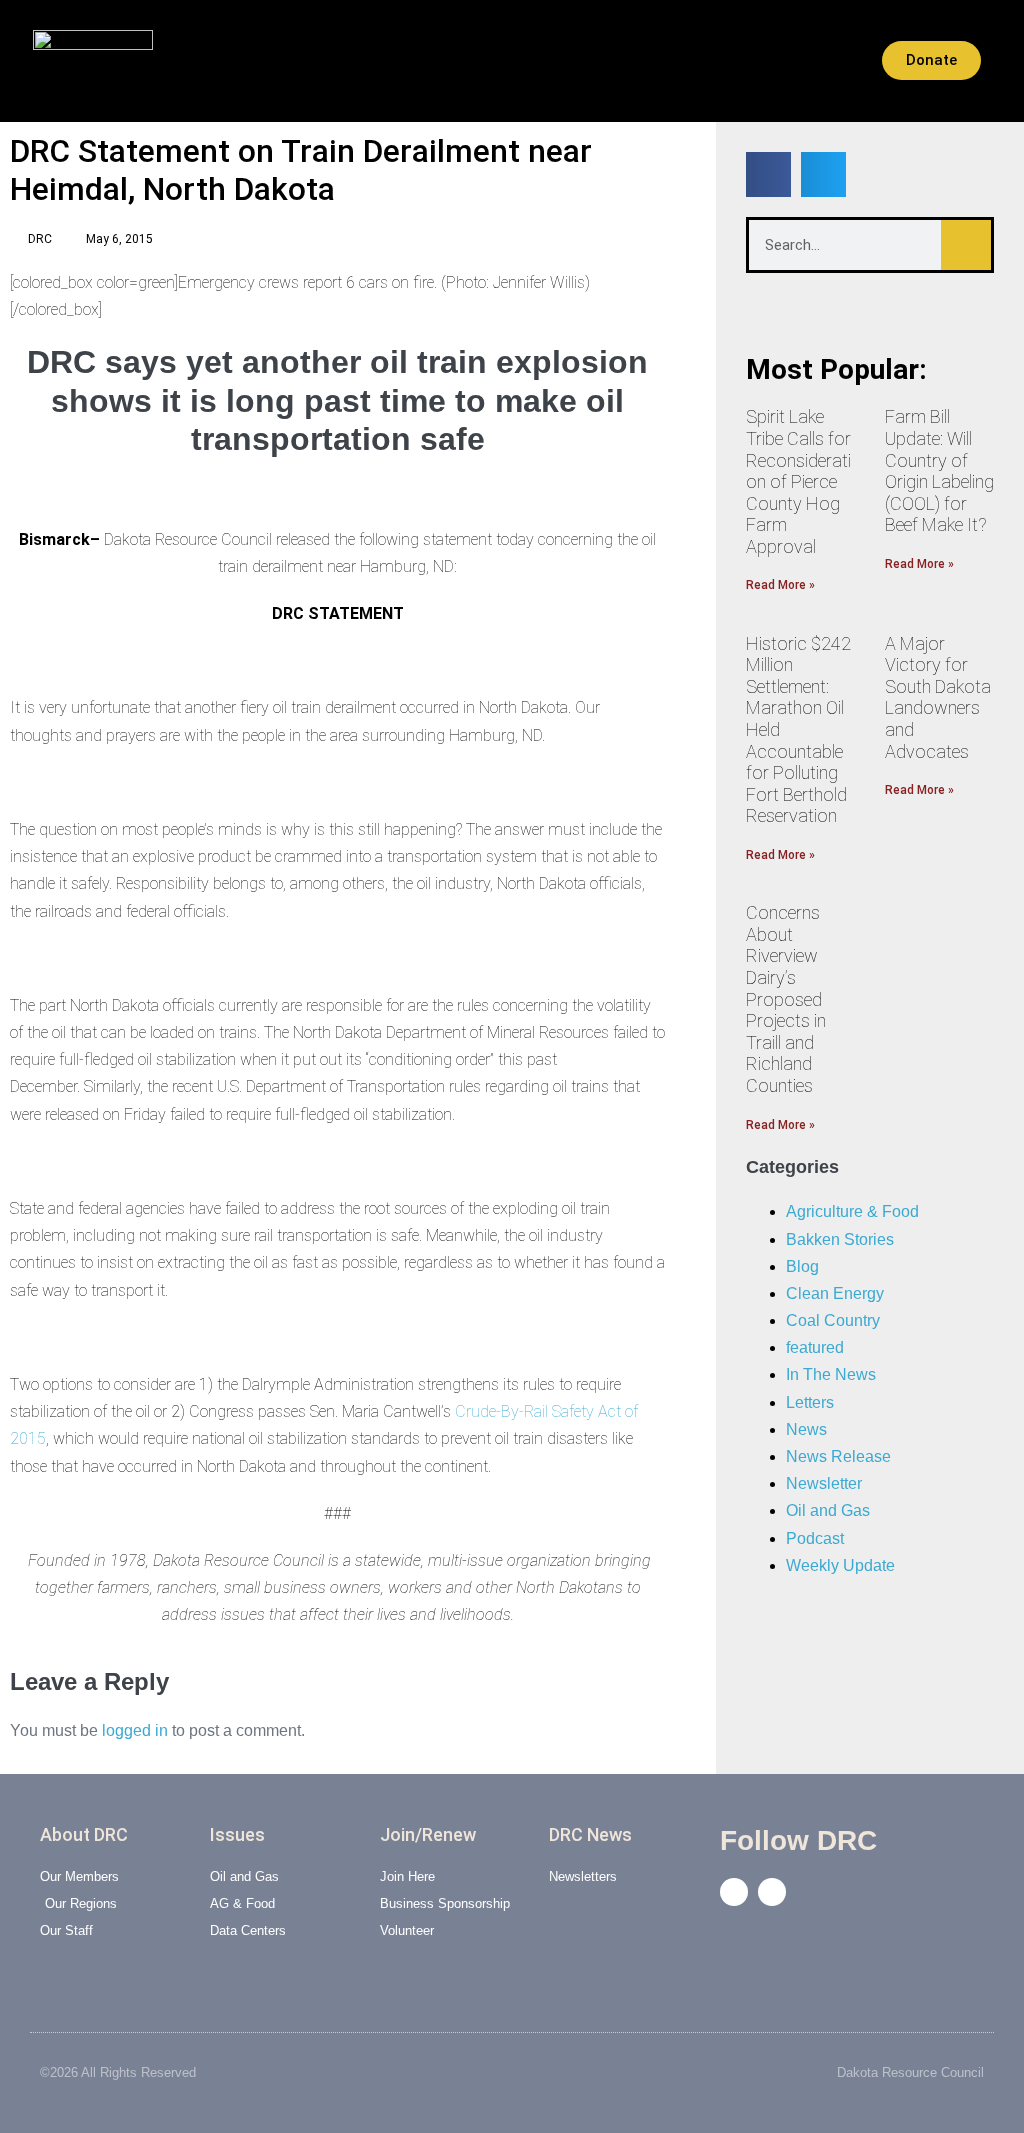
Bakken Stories (840, 1239)
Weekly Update (840, 1565)
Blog (802, 1266)
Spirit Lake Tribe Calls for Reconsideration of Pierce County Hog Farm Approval (798, 481)
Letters (810, 1402)
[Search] (966, 245)
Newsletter (824, 1483)
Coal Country (833, 1320)
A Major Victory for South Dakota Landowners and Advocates (938, 697)
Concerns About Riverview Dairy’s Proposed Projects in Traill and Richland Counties (786, 999)
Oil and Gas (828, 1510)
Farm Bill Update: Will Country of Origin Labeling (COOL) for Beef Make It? (939, 470)
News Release (838, 1456)
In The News (831, 1374)
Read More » (780, 585)
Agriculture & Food (852, 1211)
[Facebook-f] (734, 1892)
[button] (183, 61)
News (806, 1429)
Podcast (815, 1538)
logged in (135, 1730)
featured (815, 1347)
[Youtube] (772, 1892)
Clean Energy (835, 1293)
